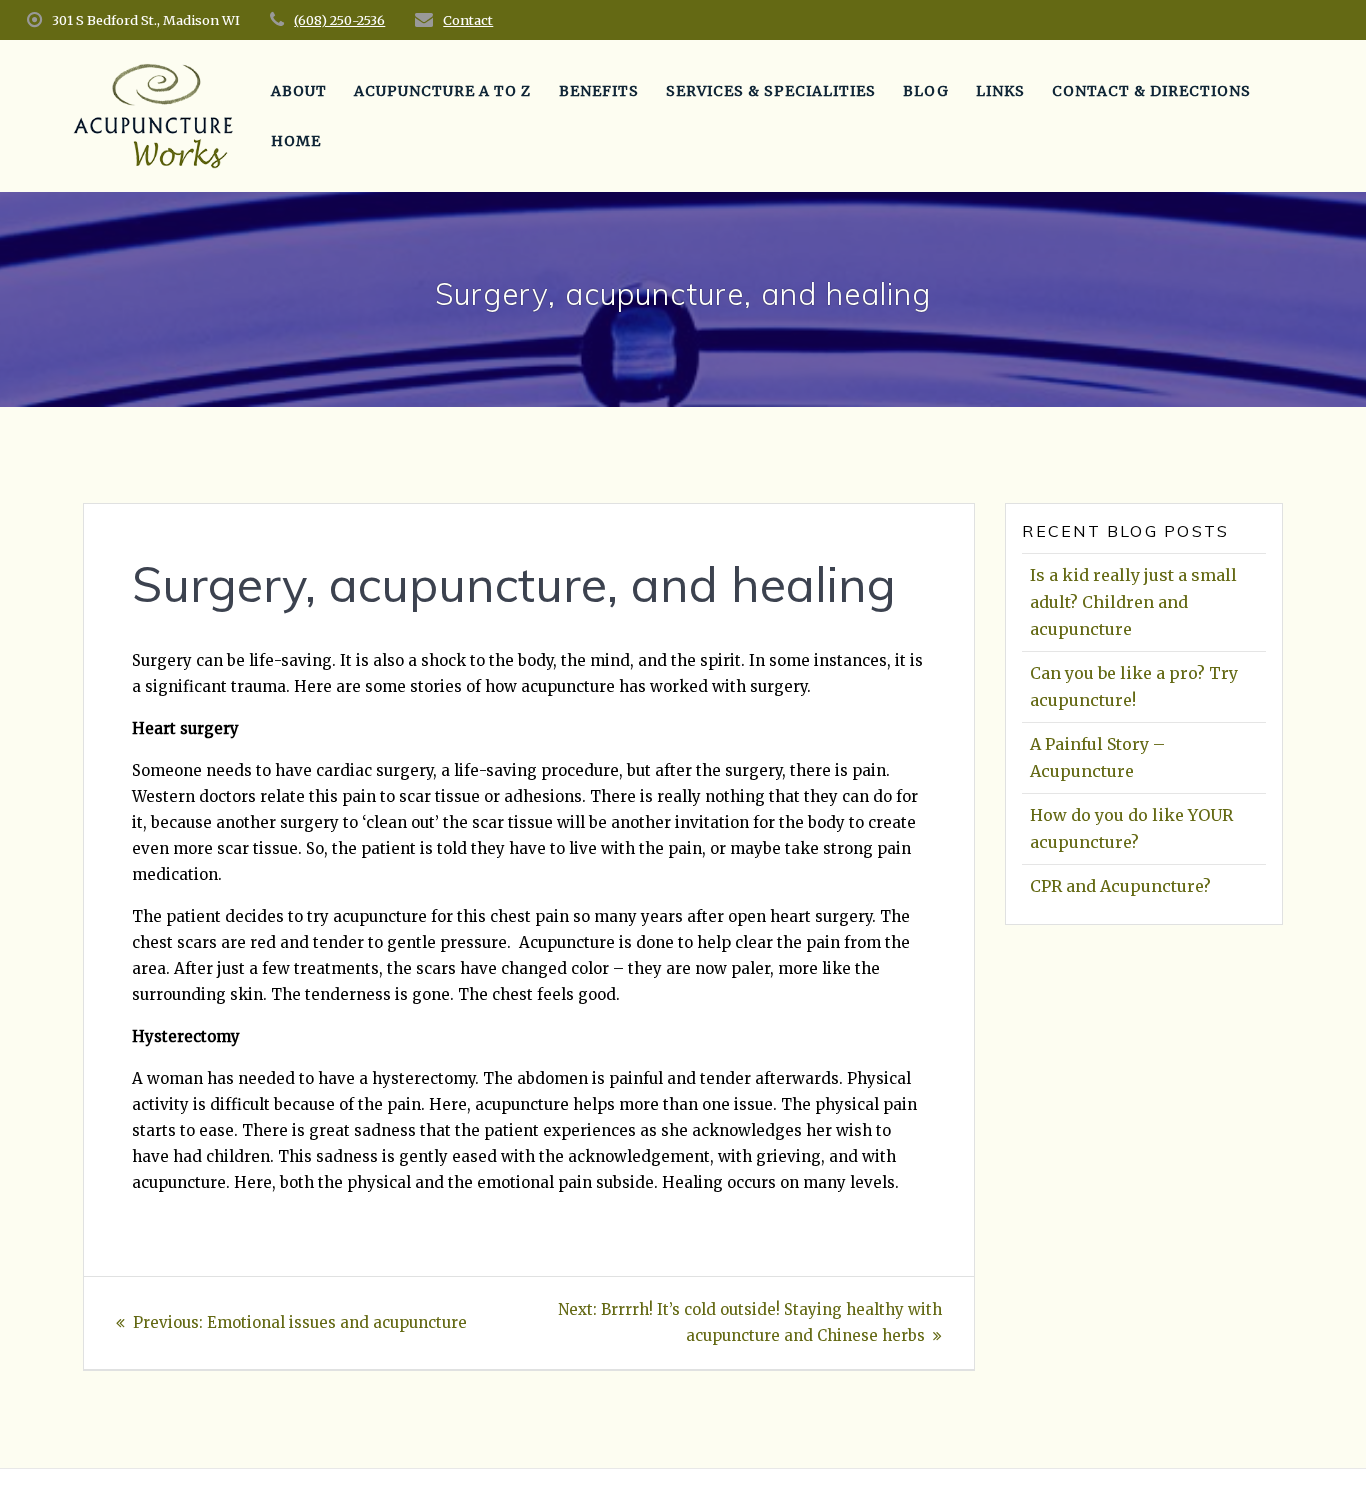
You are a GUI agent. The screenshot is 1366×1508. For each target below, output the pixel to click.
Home (296, 141)
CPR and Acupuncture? (1120, 886)
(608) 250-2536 (339, 20)
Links (1000, 91)
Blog (926, 91)
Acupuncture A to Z (442, 91)
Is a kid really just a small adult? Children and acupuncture (1133, 602)
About (299, 91)
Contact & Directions (1151, 91)
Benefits (599, 91)
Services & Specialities (771, 91)
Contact (468, 20)
